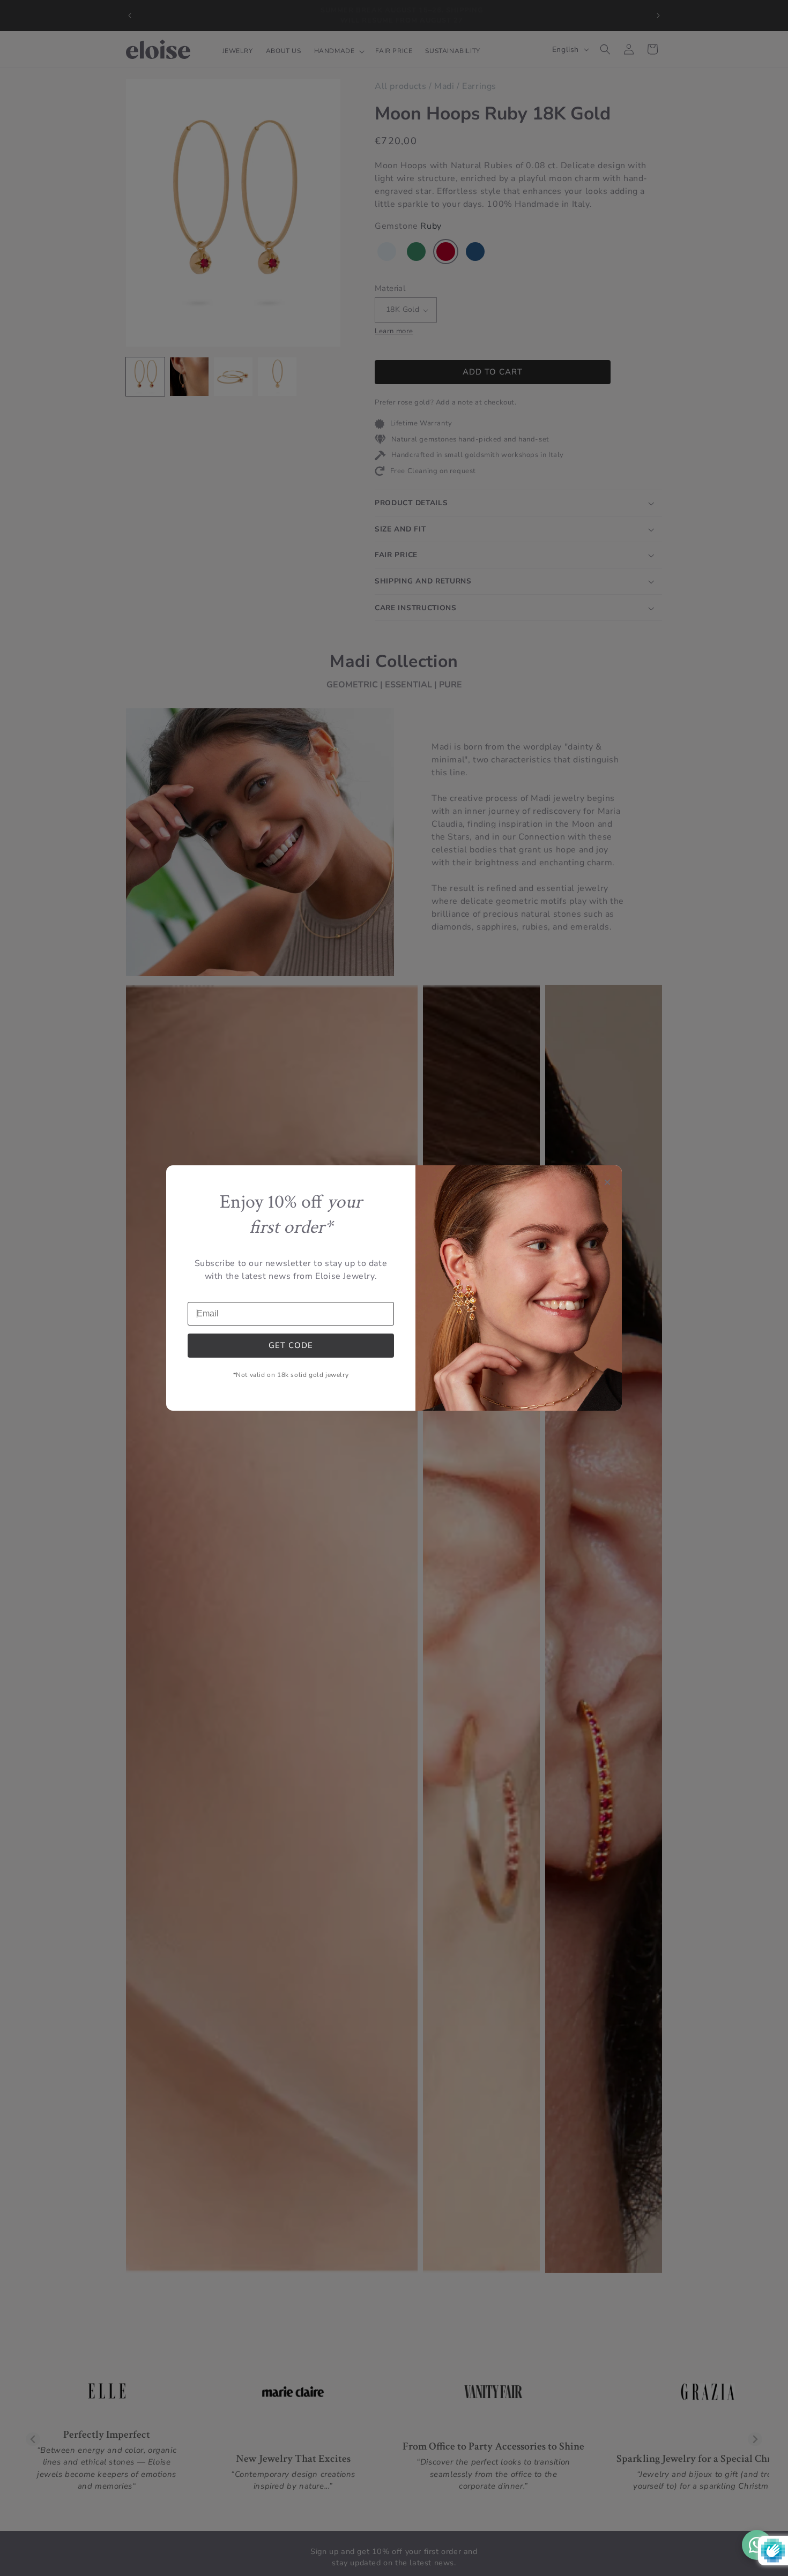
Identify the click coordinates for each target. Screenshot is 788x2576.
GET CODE (291, 1345)
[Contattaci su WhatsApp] (757, 2545)
